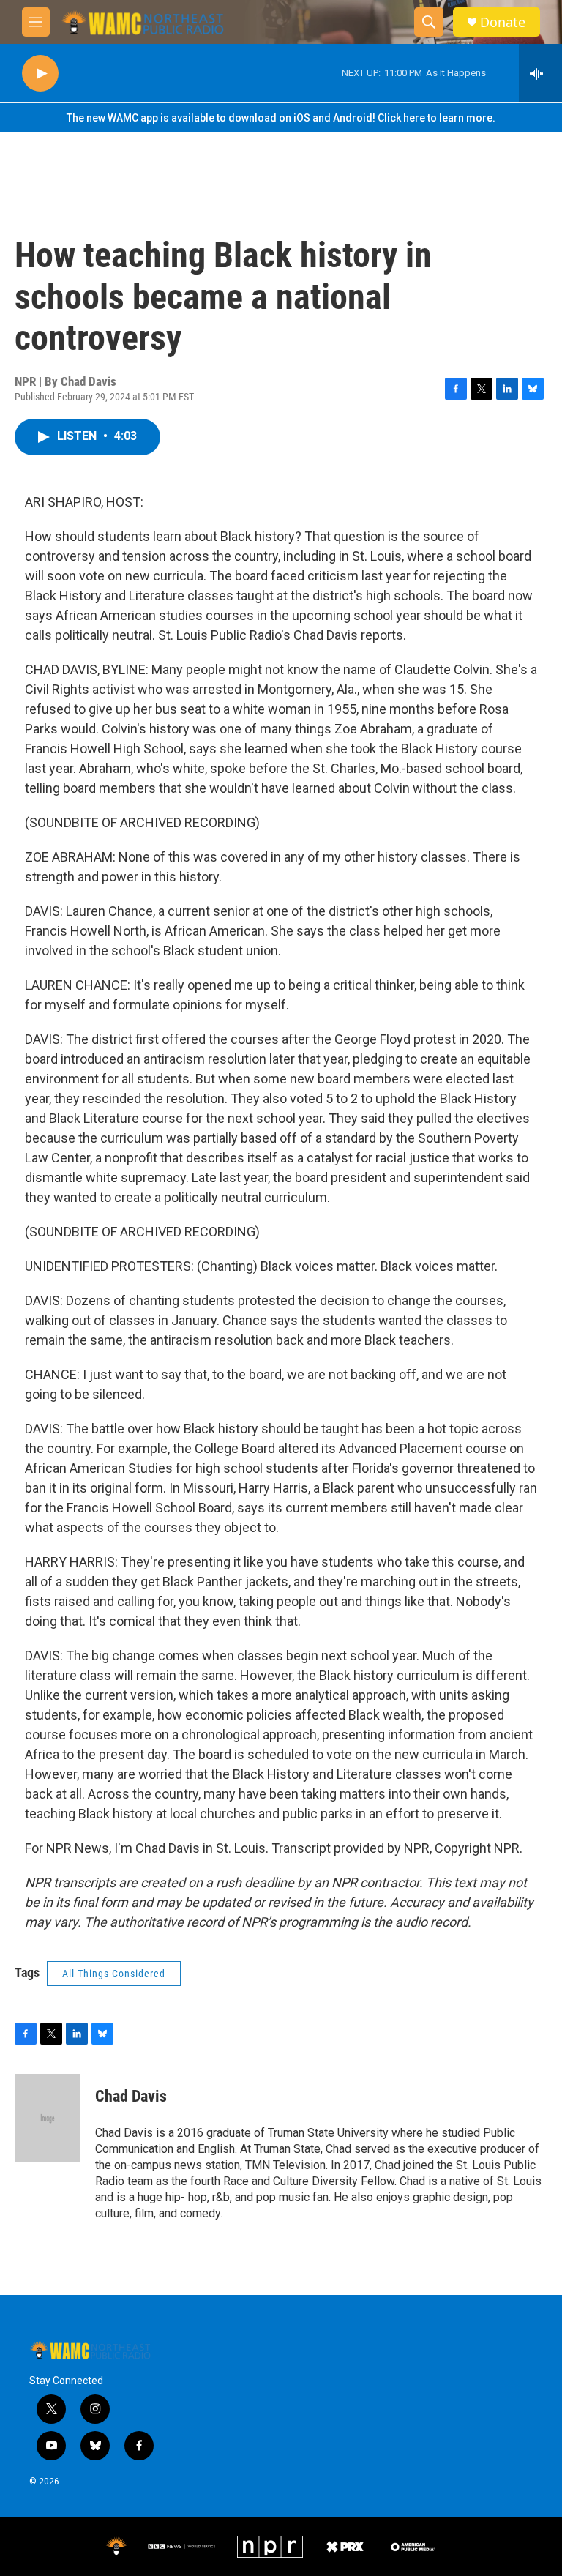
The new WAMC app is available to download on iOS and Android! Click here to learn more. (281, 118)
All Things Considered (114, 1974)
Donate (503, 22)
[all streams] (540, 73)
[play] (40, 74)
